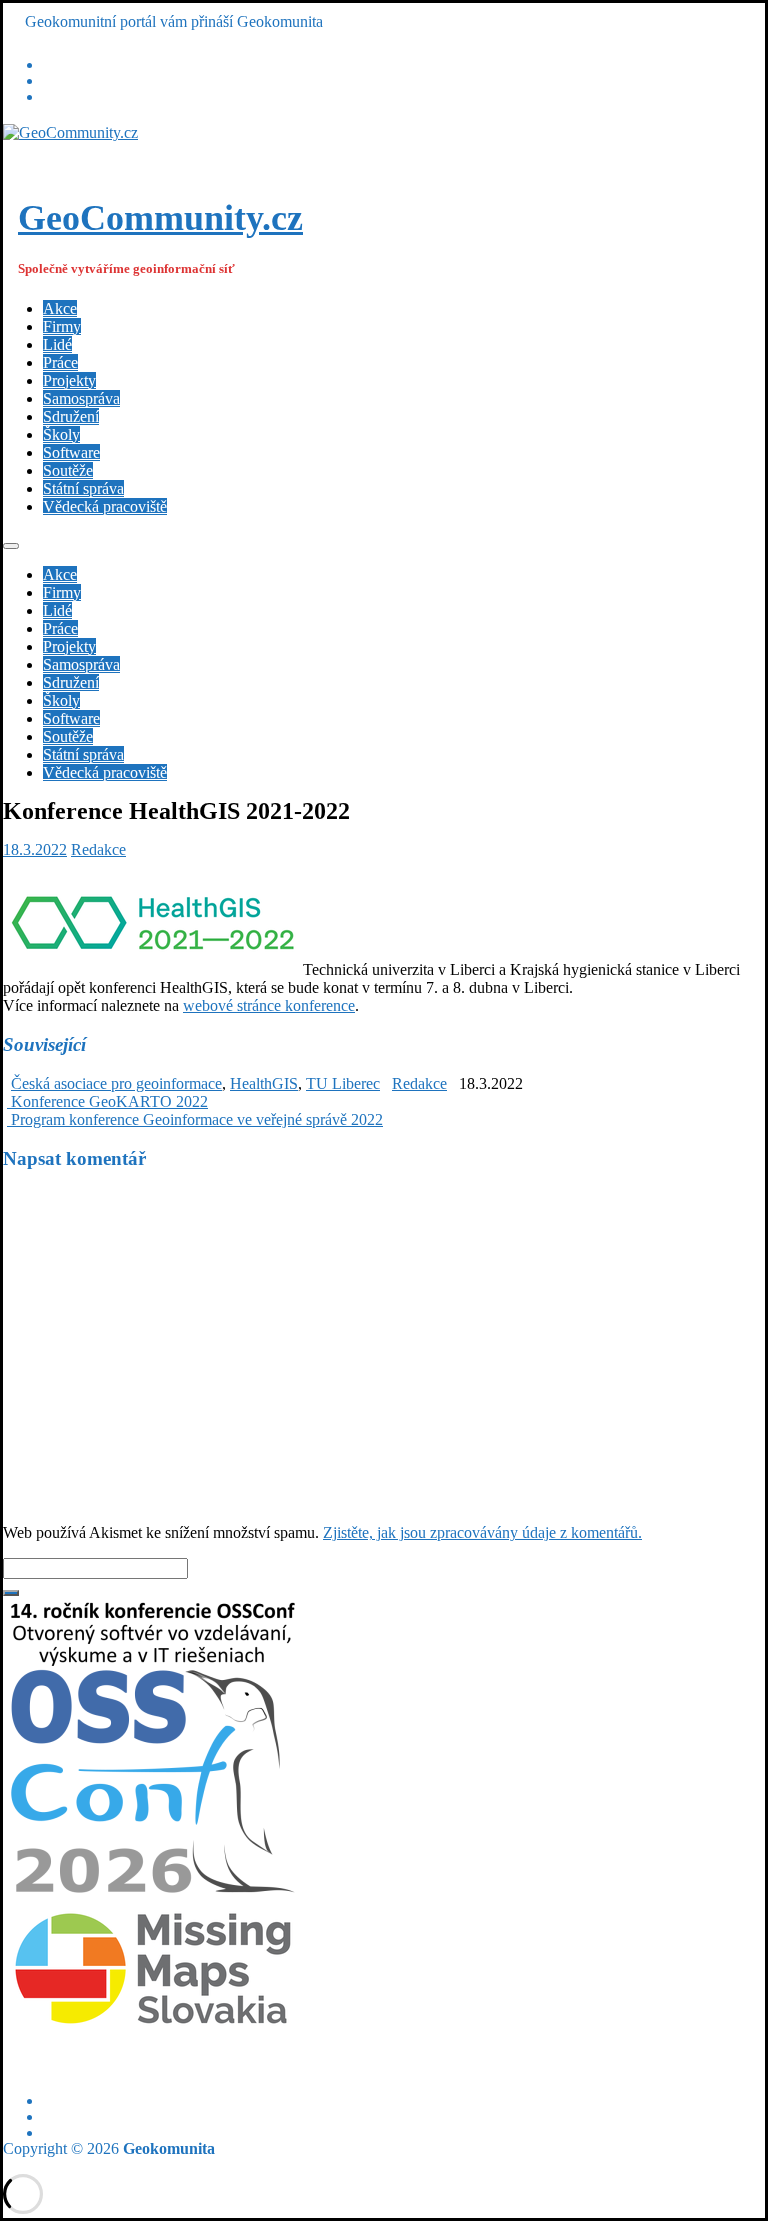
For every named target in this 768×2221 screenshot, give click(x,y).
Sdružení (71, 416)
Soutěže (68, 470)
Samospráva (81, 398)
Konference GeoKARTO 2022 (107, 1101)
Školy (61, 434)
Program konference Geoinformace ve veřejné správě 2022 (195, 1119)
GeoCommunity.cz (160, 218)
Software (71, 452)
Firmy (62, 326)
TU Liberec (343, 1083)
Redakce (98, 849)
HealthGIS (264, 1083)
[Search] (11, 1593)
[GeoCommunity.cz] (70, 132)
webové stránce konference (269, 1005)
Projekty (69, 380)
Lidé (57, 344)
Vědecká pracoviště (105, 506)
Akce (60, 308)
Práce (60, 362)
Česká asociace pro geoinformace (116, 1083)
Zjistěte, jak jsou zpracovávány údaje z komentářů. (482, 1532)
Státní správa (83, 488)
